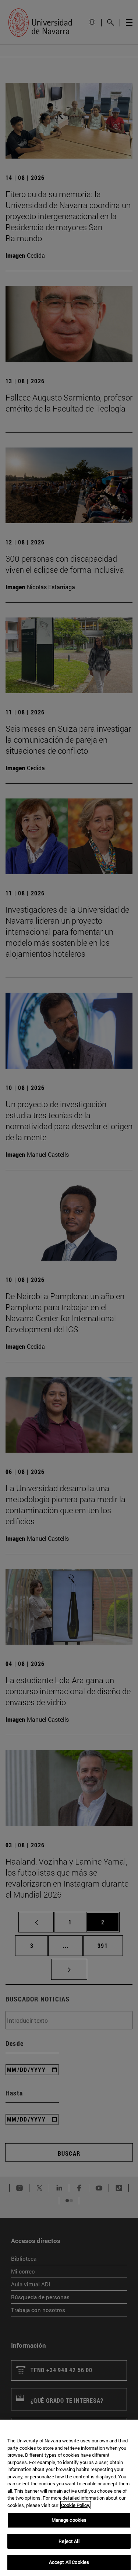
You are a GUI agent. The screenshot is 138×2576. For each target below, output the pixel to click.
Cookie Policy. (76, 2505)
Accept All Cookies (69, 2562)
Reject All (69, 2541)
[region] (69, 2498)
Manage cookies (69, 2520)
